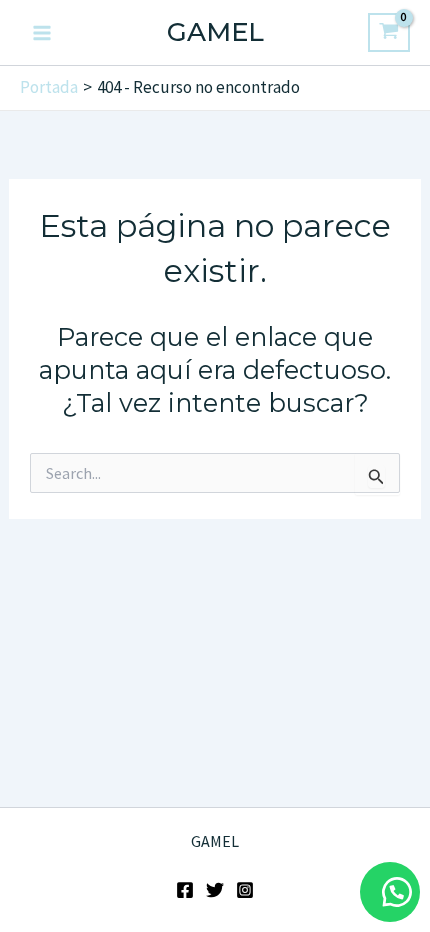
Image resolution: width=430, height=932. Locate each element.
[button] (390, 892)
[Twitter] (215, 890)
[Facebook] (185, 890)
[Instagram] (245, 890)
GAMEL (215, 32)
